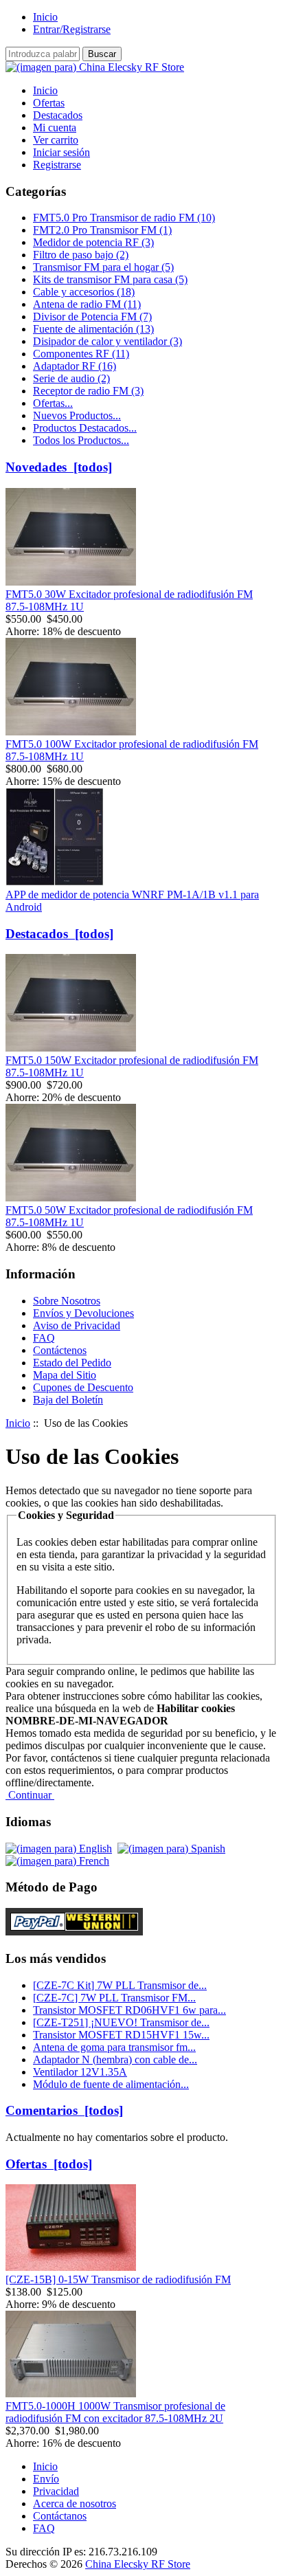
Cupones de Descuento (83, 1387)
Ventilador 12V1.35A (80, 2072)
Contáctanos (60, 2516)
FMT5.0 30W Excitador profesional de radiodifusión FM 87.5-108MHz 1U (129, 600)
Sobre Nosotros (67, 1301)
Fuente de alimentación (93, 329)
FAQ (44, 1338)
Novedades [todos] (59, 467)
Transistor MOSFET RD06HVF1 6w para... (129, 2010)
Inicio (45, 17)
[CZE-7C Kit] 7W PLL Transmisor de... (120, 1985)
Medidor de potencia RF (93, 242)
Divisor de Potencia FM (92, 317)
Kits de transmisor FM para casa (110, 279)
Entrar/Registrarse (72, 29)
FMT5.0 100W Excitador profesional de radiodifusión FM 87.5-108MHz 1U (132, 750)
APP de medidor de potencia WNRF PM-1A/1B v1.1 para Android (132, 901)
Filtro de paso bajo (81, 255)
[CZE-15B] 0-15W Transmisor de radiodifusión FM (118, 2279)
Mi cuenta (55, 127)
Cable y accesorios (84, 292)
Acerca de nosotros (75, 2503)
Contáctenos (60, 1350)
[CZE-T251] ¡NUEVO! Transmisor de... (121, 2022)
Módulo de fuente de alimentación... (111, 2084)
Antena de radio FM (87, 304)
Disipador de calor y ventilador (107, 341)
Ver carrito (56, 140)
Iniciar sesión (61, 152)
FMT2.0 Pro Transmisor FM (102, 230)
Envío (46, 2479)
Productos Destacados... (85, 428)
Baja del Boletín (68, 1400)
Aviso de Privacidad (77, 1325)
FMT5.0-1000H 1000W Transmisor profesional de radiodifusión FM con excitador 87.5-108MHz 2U (115, 2412)
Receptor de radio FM (88, 391)
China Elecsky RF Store (138, 2564)
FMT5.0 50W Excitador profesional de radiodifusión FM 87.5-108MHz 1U (129, 1216)
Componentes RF (81, 354)
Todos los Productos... (81, 440)
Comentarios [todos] (64, 2110)
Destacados (58, 115)
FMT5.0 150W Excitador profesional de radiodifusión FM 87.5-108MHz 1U (132, 1066)
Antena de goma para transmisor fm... (114, 2047)
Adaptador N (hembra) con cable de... (115, 2059)
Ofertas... (53, 403)
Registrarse (57, 165)
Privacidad (56, 2491)
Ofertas (49, 103)
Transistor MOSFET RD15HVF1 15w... (121, 2035)
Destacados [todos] (59, 934)
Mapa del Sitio (65, 1375)
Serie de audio (71, 378)
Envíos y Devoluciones (83, 1313)
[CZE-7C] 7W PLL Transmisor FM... (114, 1998)
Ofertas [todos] (49, 2164)
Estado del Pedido (72, 1363)
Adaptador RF (75, 366)
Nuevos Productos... (77, 415)
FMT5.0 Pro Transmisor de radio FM (124, 218)
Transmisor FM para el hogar (103, 267)
